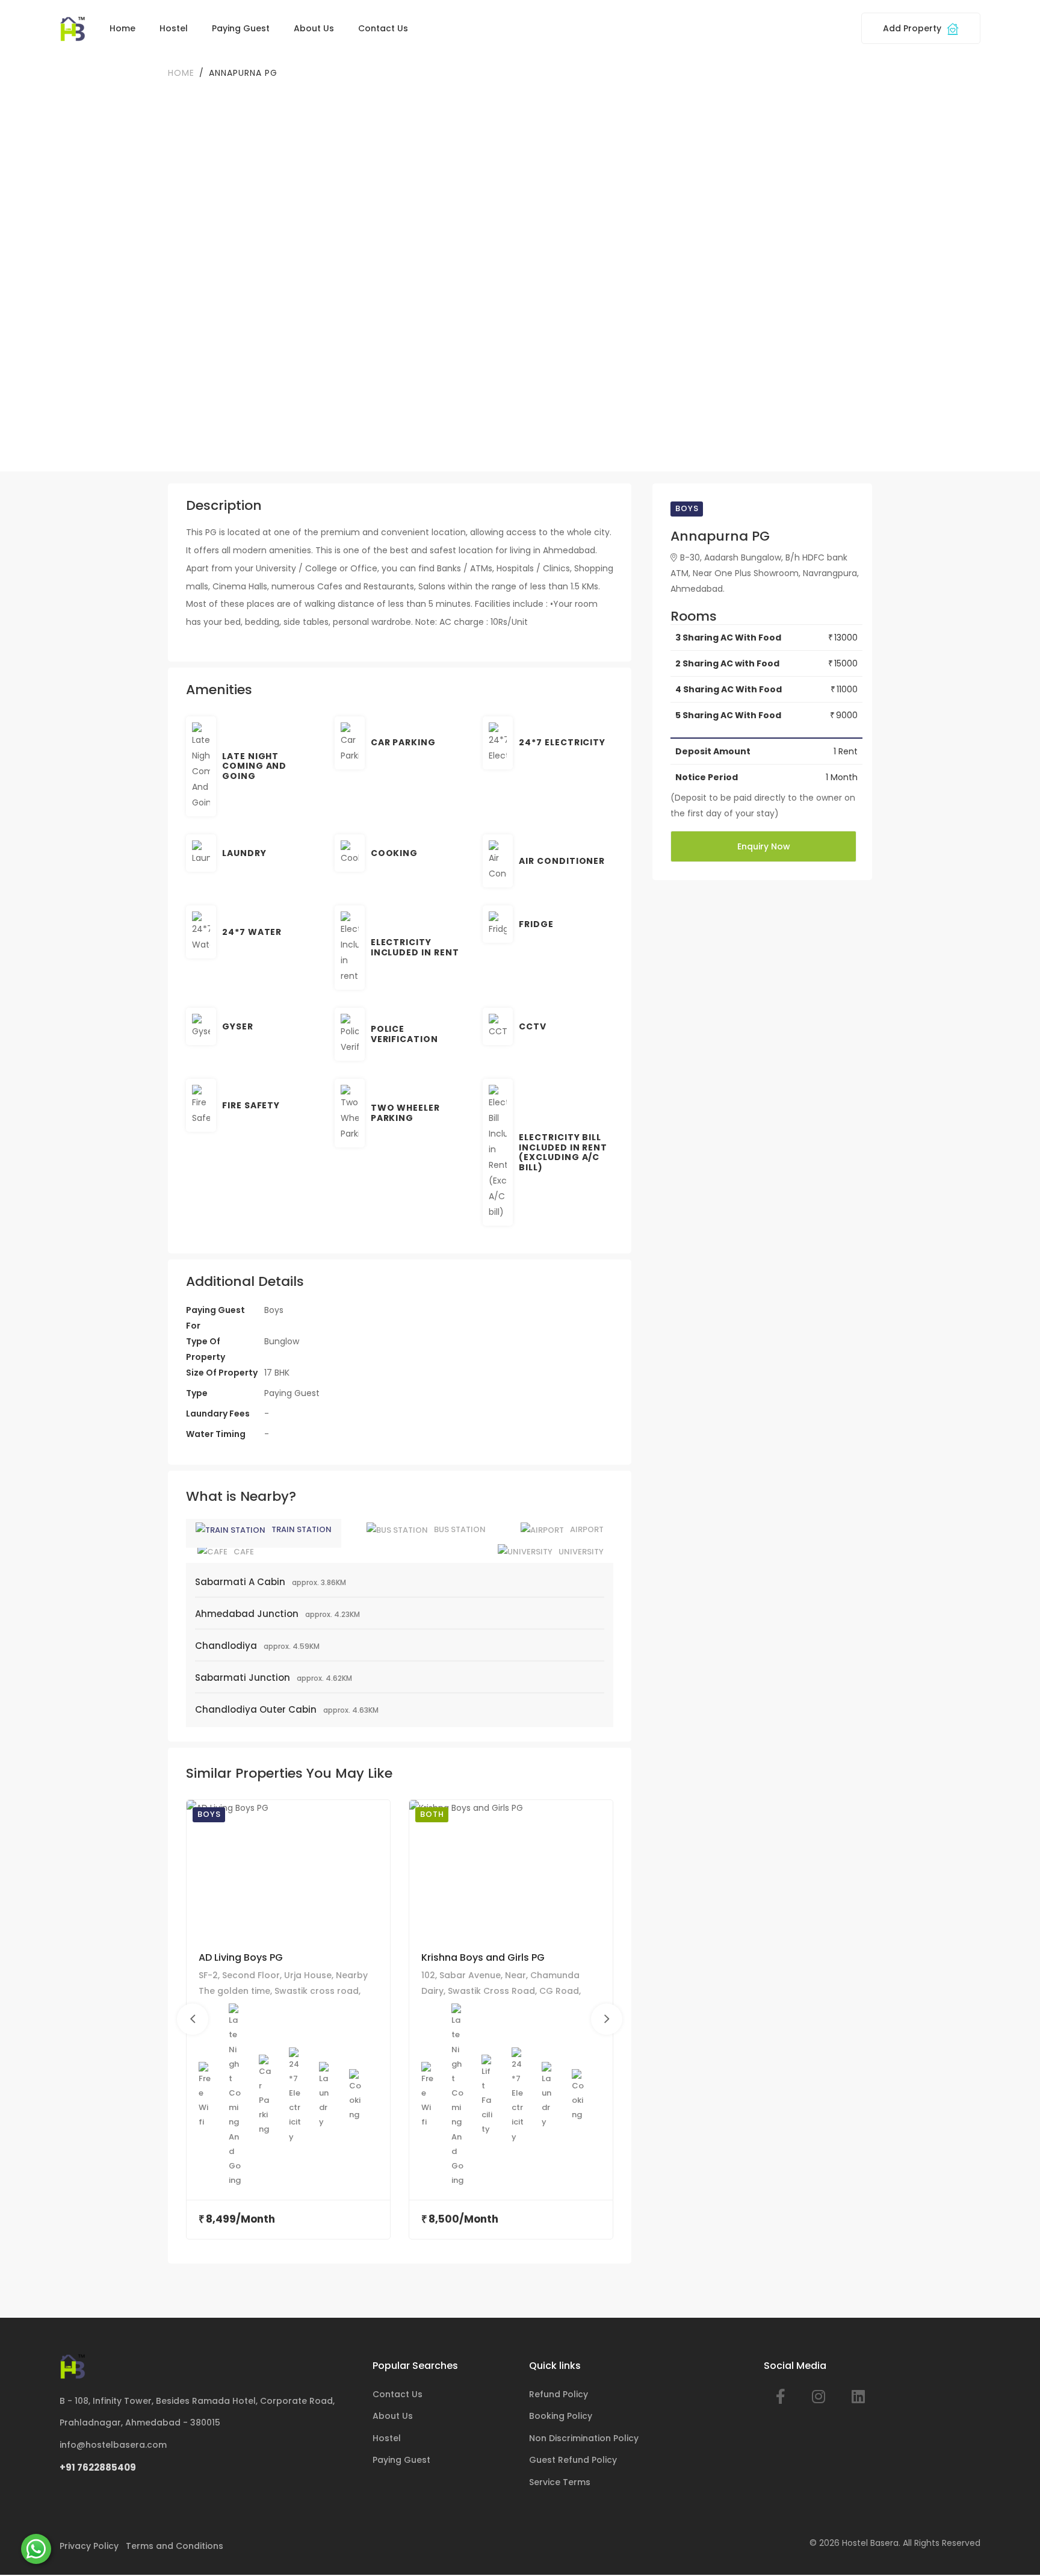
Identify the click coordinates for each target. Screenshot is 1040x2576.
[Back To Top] (1012, 2548)
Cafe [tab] (244, 1552)
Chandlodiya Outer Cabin (256, 1709)
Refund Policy (559, 2394)
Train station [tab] (302, 1529)
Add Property (913, 28)
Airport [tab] (587, 1529)
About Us (314, 28)
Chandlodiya (226, 1646)
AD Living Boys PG (241, 1957)
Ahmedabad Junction (247, 1614)
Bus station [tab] (460, 1529)
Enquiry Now (764, 846)
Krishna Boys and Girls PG (483, 1957)
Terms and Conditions (175, 2546)
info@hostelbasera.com (113, 2445)
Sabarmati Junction (243, 1678)
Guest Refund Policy (573, 2460)
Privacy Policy (89, 2546)
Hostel (174, 28)
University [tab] (581, 1552)
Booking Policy (561, 2416)
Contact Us (383, 28)
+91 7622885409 (98, 2467)
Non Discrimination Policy (584, 2438)
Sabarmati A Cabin (240, 1582)
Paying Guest (241, 28)
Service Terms (560, 2482)
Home (122, 28)
